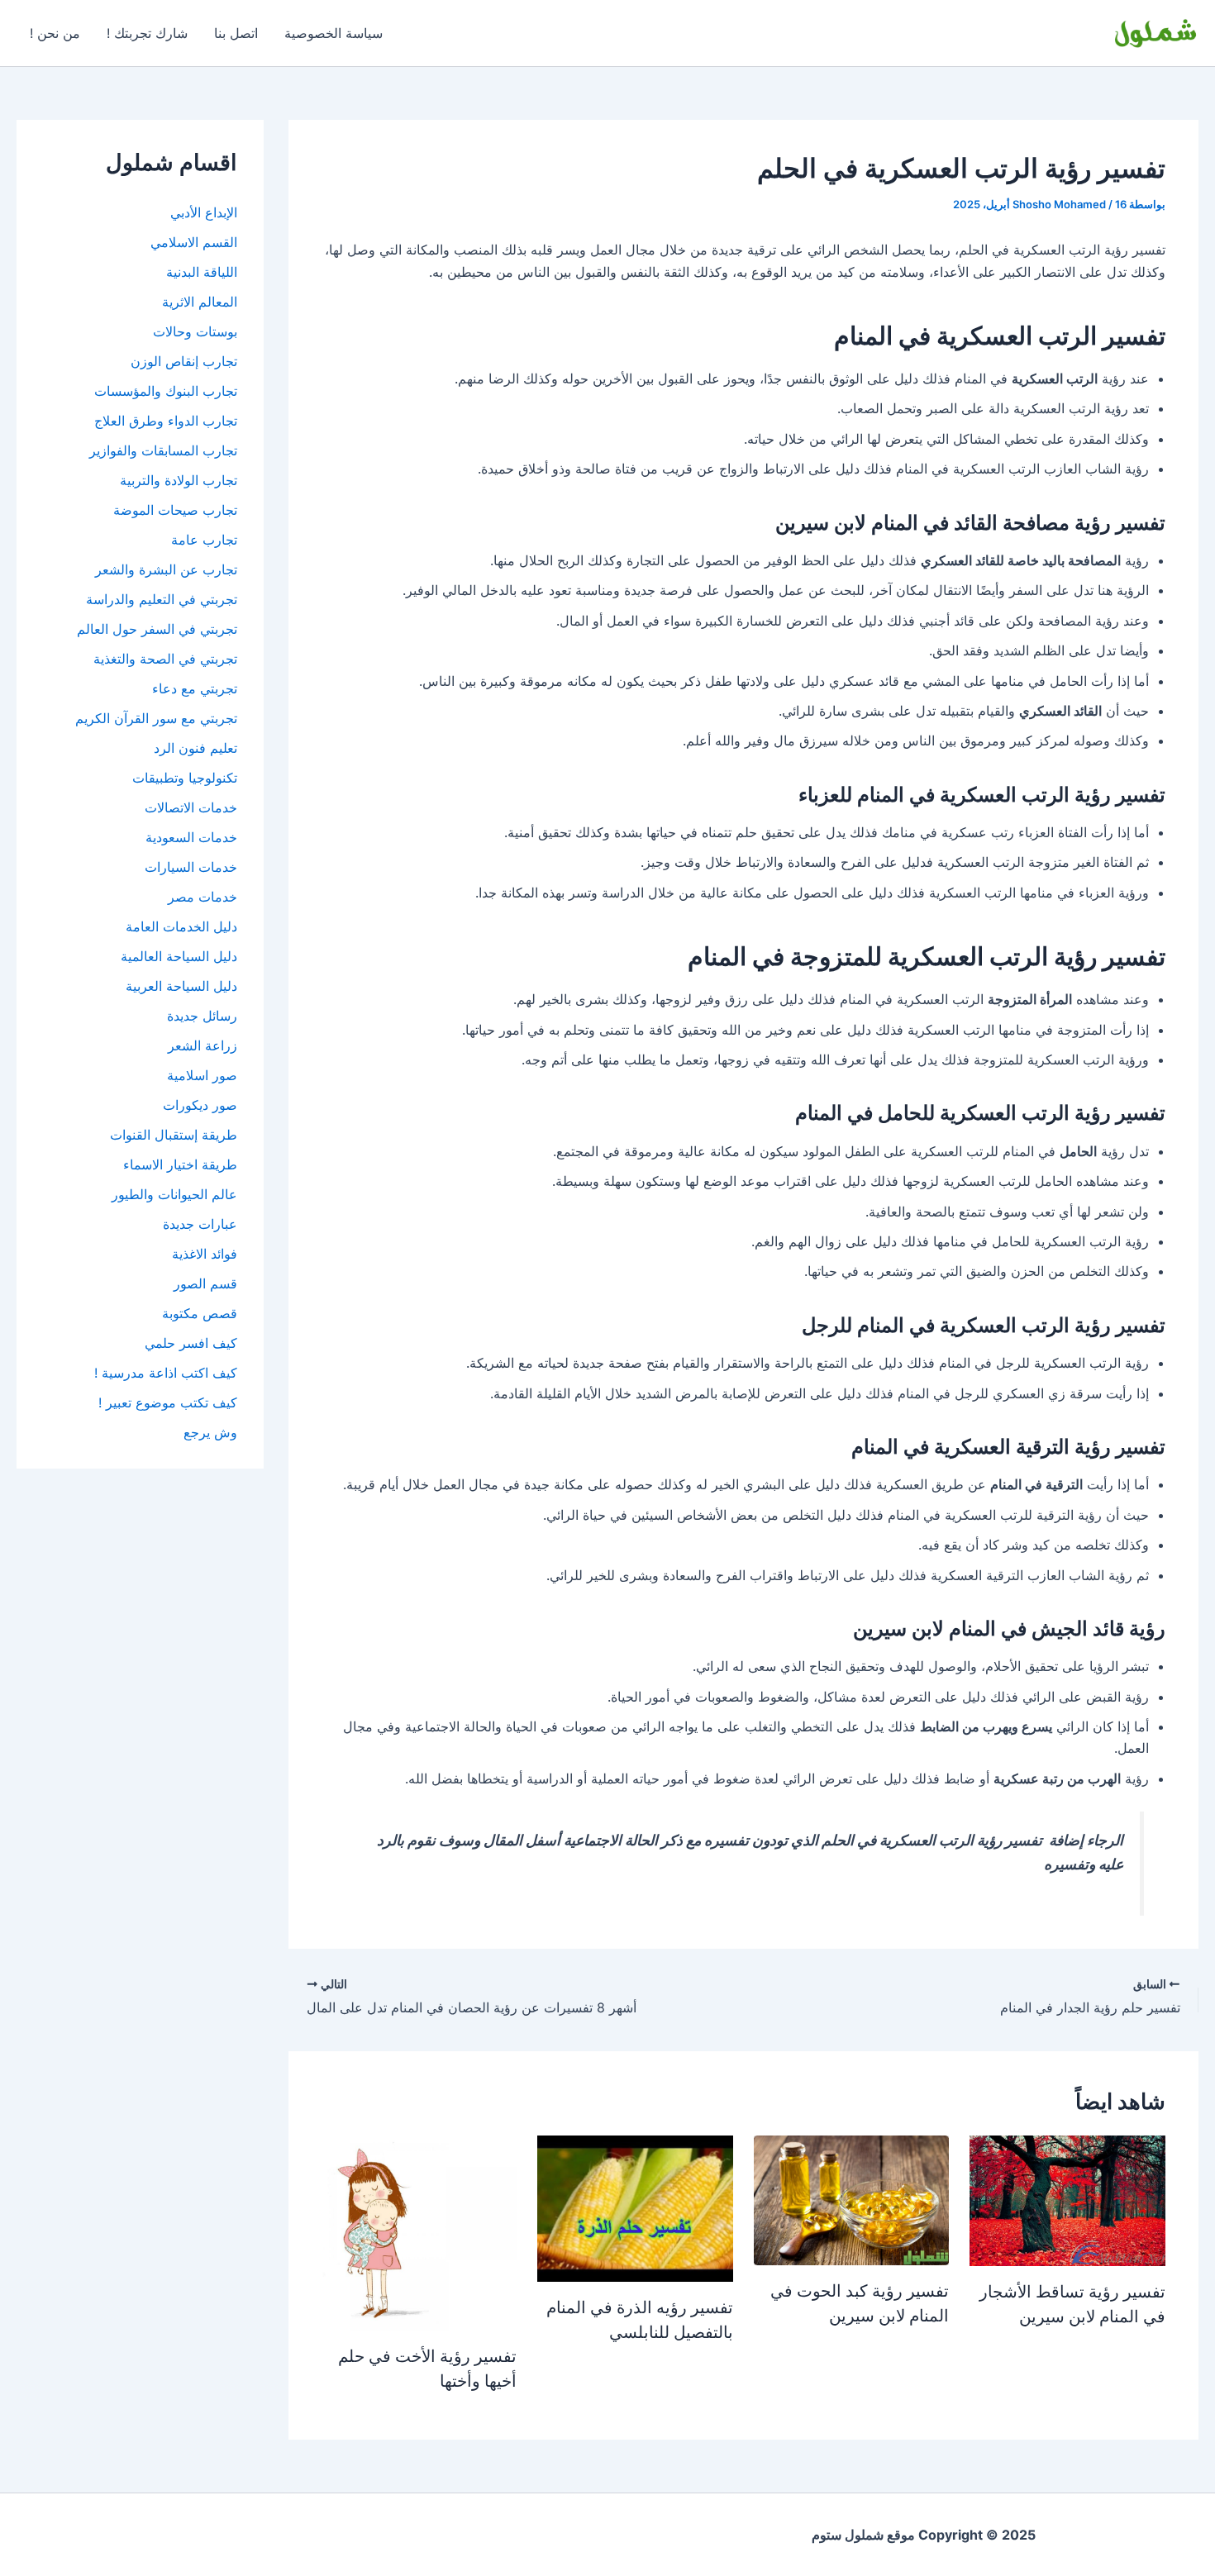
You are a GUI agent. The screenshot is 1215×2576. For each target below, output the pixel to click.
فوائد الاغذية (205, 1254)
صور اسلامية (202, 1075)
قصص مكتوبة (200, 1313)
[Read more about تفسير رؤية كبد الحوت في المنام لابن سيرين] (852, 2199)
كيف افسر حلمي (191, 1343)
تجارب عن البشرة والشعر (166, 569)
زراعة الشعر (202, 1045)
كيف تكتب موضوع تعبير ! (168, 1402)
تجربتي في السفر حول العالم (157, 629)
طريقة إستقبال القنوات (174, 1135)
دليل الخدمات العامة (181, 926)
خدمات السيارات (191, 867)
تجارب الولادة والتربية (179, 480)
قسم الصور (205, 1283)
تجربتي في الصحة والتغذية (165, 659)
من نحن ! (55, 33)
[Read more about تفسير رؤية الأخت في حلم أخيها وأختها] (419, 2231)
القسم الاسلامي (194, 242)
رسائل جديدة (202, 1016)
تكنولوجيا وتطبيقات (185, 778)
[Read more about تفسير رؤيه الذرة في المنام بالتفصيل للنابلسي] (635, 2207)
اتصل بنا (236, 33)
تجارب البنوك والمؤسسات (166, 391)
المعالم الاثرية (200, 302)
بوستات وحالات (195, 331)
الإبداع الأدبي (204, 212)
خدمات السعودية (191, 837)
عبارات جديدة (200, 1224)
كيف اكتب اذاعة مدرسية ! (166, 1373)
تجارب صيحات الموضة (175, 510)
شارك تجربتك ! (147, 33)
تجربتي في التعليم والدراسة (162, 599)
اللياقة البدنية (202, 272)
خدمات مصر (202, 897)
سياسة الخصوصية (334, 33)
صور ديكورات (200, 1105)
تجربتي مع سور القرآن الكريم (156, 718)
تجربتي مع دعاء (195, 688)
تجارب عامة (204, 540)
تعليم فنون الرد (195, 748)
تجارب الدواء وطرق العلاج (166, 421)
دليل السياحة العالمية (179, 956)
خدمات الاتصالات (191, 807)
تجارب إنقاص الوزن (184, 361)
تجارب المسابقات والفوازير (163, 450)
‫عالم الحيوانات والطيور (174, 1194)
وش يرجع (210, 1432)
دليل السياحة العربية (181, 986)
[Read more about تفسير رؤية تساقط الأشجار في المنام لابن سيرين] (1067, 2199)
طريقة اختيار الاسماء (180, 1164)
